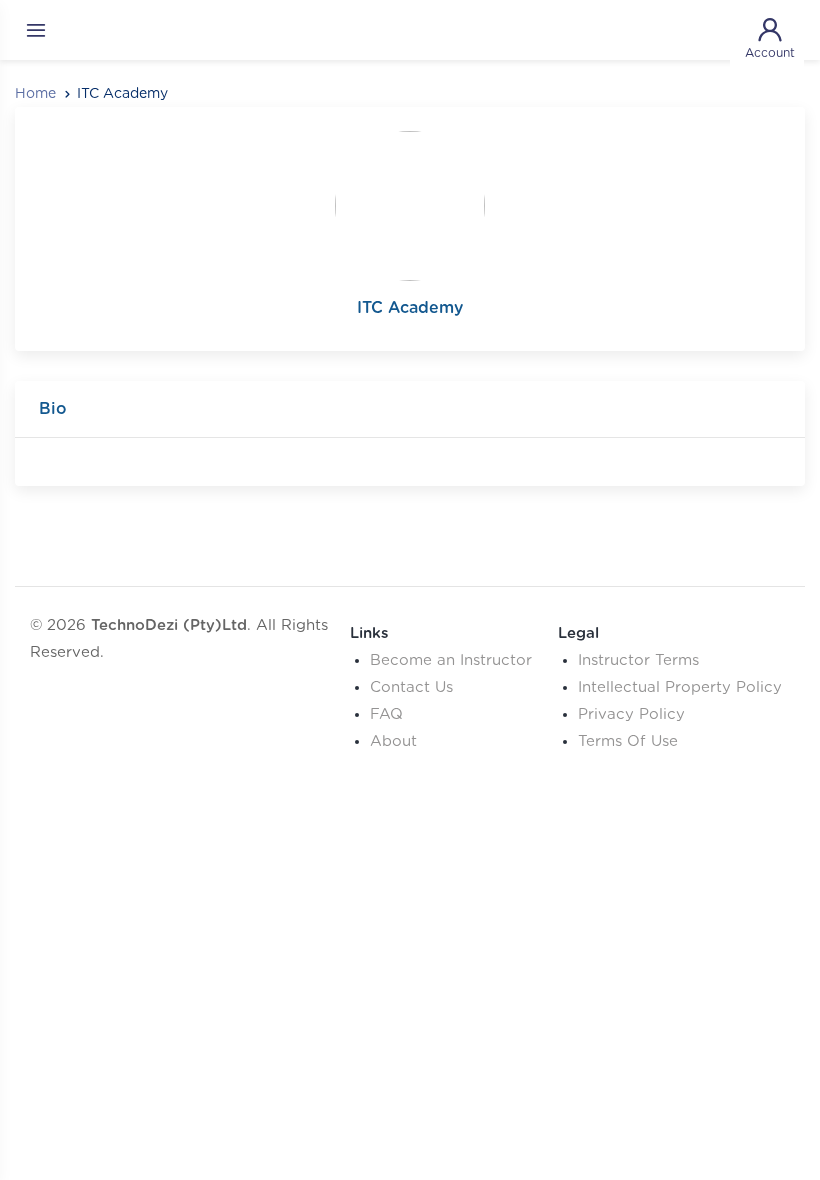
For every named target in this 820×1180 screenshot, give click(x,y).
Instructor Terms (638, 660)
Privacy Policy (631, 714)
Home (35, 94)
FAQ (386, 714)
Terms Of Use (628, 741)
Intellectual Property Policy (680, 687)
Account (770, 53)
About (393, 741)
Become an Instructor (451, 660)
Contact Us (411, 687)
